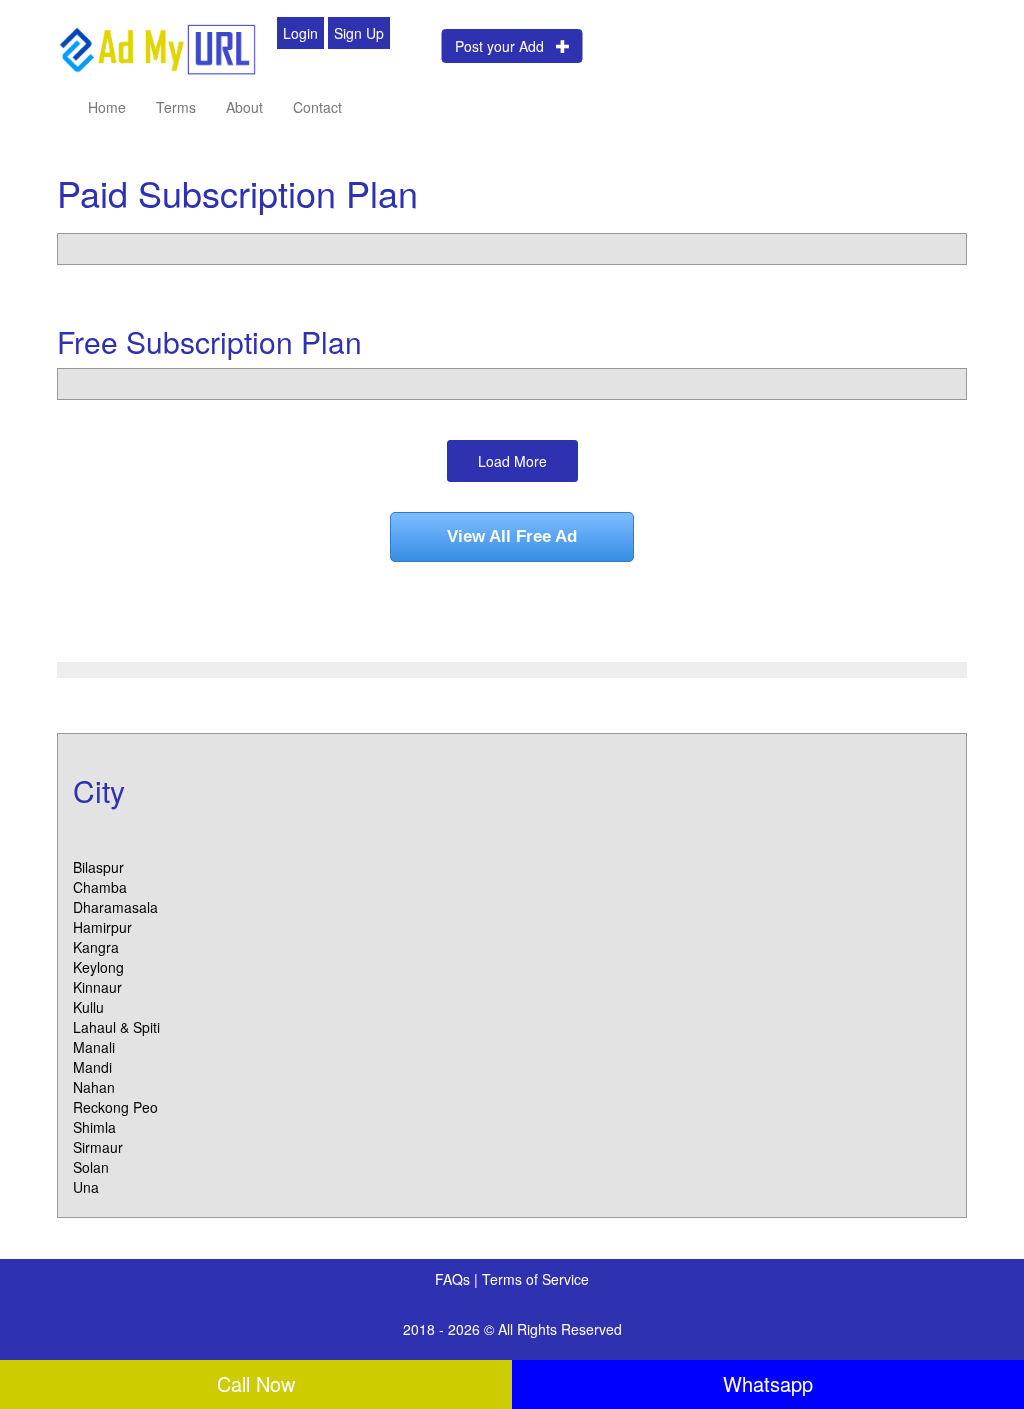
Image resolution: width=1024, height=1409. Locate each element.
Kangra (96, 947)
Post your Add (505, 46)
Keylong (98, 967)
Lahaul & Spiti (116, 1027)
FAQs (454, 1279)
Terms (176, 107)
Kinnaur (97, 987)
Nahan (94, 1087)
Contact (317, 107)
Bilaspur (98, 867)
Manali (94, 1047)
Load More (512, 461)
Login (300, 33)
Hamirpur (102, 927)
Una (86, 1187)
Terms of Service (535, 1279)
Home (107, 107)
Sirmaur (98, 1147)
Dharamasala (115, 907)
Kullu (88, 1007)
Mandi (92, 1067)
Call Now (256, 1383)
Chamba (100, 887)
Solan (91, 1167)
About (244, 107)
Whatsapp (768, 1383)
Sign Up (359, 33)
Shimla (94, 1127)
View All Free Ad (512, 536)
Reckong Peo (115, 1107)
